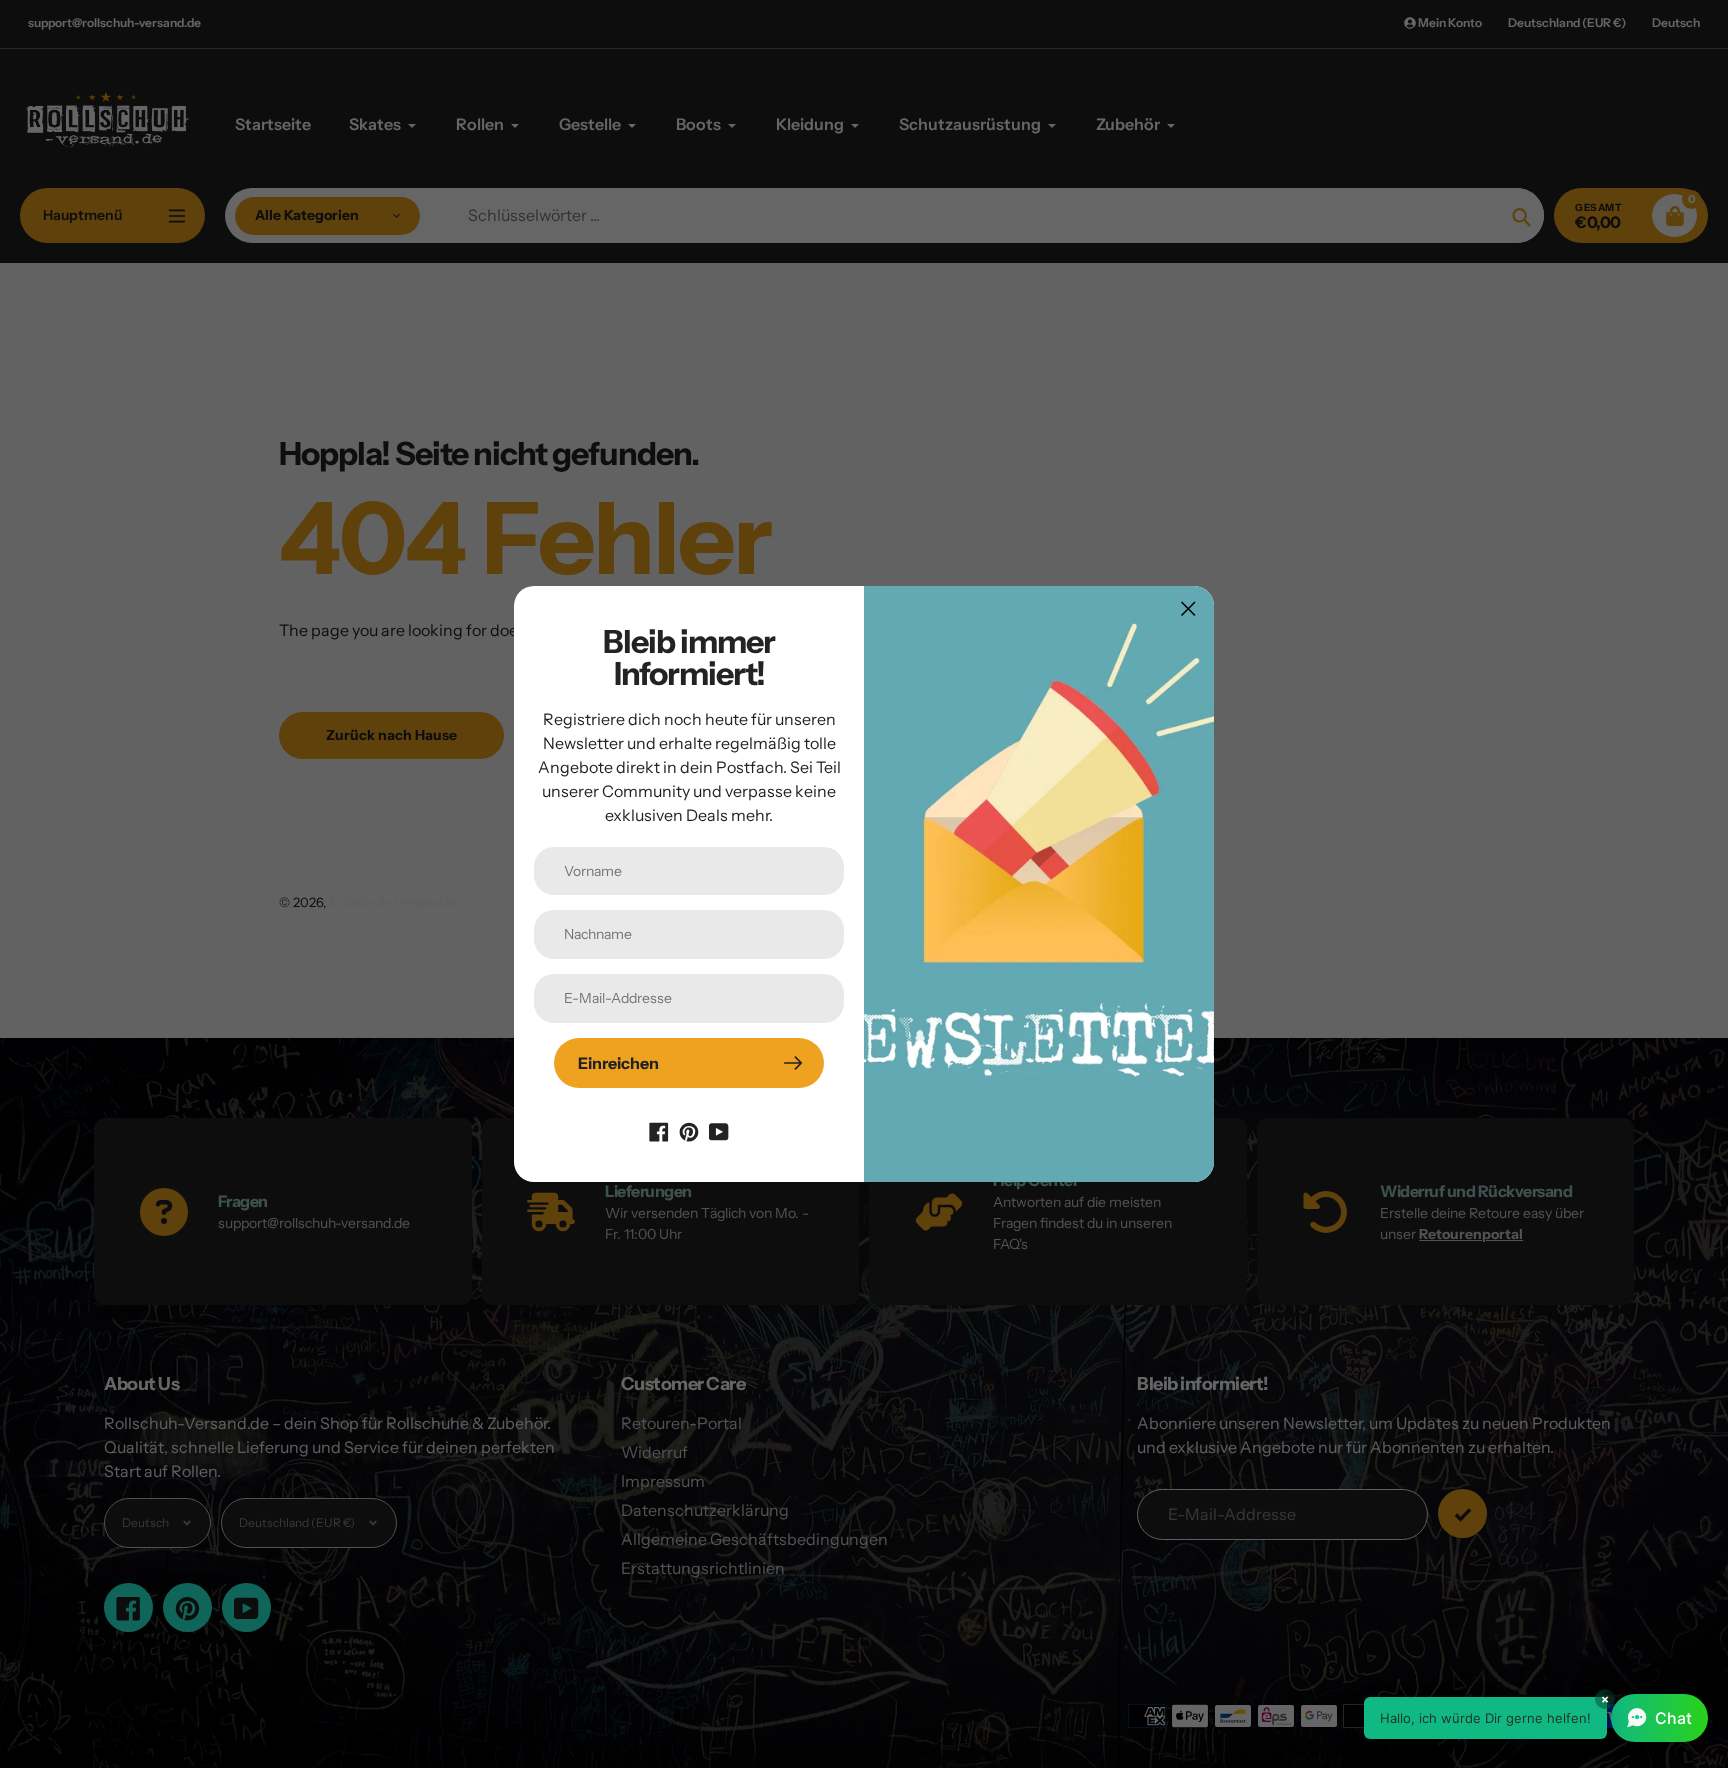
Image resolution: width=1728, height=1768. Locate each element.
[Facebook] (659, 1130)
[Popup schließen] (1188, 608)
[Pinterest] (689, 1130)
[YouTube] (719, 1130)
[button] (1536, 1718)
